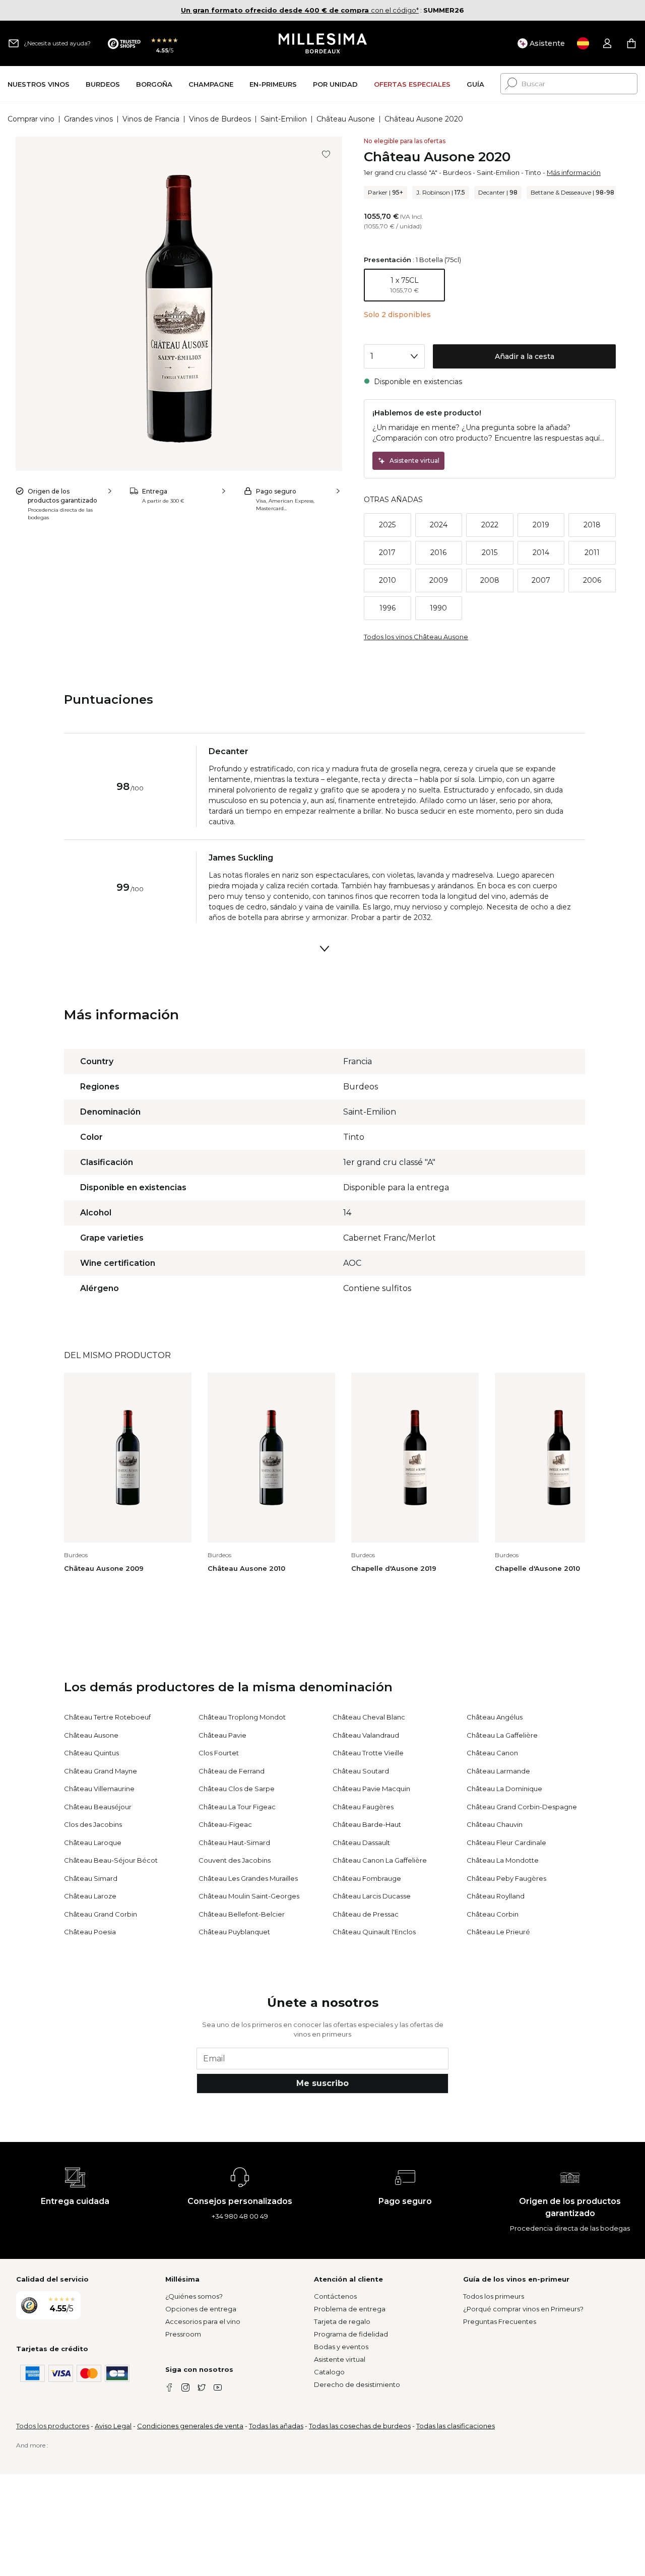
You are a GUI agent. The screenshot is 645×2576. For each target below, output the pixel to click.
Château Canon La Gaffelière (380, 1860)
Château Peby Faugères (506, 1878)
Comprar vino (31, 119)
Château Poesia (90, 1932)
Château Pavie (222, 1735)
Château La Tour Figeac (237, 1807)
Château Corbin (493, 1914)
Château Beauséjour (98, 1807)
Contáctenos (335, 2296)
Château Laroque (93, 1843)
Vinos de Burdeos (220, 119)
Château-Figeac (225, 1824)
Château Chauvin (495, 1824)
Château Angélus (495, 1717)
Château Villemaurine (99, 1789)
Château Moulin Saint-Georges (249, 1896)
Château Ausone (346, 119)
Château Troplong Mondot (242, 1717)
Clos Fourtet (219, 1753)
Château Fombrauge (367, 1878)
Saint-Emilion (284, 119)
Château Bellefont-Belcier (242, 1914)
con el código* (300, 10)
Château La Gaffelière (502, 1735)
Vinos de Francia (151, 119)
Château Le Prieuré (498, 1932)
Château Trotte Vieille (368, 1753)
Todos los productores (53, 2426)
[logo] (323, 43)
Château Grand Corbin (101, 1914)
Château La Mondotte (503, 1860)
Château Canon (492, 1753)
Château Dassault (361, 1843)
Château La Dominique (504, 1789)
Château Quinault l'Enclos (374, 1932)
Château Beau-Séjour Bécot (111, 1860)
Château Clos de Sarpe (237, 1789)
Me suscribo (322, 2083)
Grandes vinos (88, 119)
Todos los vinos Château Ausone (416, 637)
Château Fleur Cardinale (506, 1843)
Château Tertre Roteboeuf (107, 1717)
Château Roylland (496, 1896)
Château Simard (91, 1878)
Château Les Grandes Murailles (248, 1878)
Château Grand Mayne (101, 1771)
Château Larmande (498, 1771)
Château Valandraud (366, 1735)
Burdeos (457, 172)
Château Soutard (361, 1771)
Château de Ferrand (232, 1771)
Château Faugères (363, 1807)
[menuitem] (39, 84)
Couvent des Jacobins (235, 1860)
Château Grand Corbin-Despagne (522, 1807)
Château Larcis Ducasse (372, 1896)
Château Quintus (91, 1753)
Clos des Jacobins (93, 1824)
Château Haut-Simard (234, 1843)
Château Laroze (90, 1896)
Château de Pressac (366, 1914)
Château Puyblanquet (234, 1932)
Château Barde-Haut (367, 1824)
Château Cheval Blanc (369, 1717)
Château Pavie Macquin (371, 1789)
